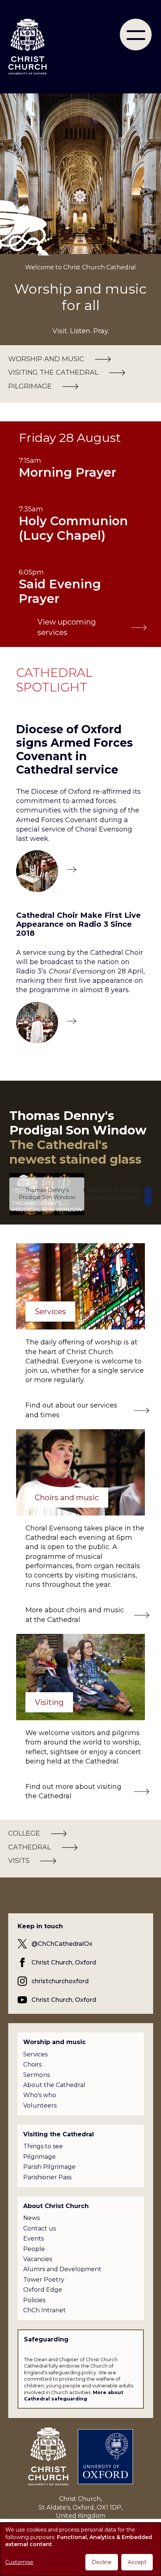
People (34, 2249)
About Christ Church (56, 2206)
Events (34, 2238)
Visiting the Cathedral (59, 2134)
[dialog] (80, 2549)
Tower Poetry (44, 2280)
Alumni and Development (62, 2269)
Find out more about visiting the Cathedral (73, 1791)
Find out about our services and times (71, 1410)
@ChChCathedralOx (62, 1944)
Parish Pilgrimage (49, 2167)
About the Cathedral (54, 2085)
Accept (137, 2562)
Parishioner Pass (47, 2177)
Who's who (40, 2095)
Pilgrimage (40, 2157)
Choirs (32, 2064)
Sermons (37, 2075)
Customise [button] (19, 2562)
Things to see (43, 2146)
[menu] (136, 35)
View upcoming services (67, 627)
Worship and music (54, 2042)
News (31, 2218)
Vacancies (38, 2259)
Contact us (40, 2228)
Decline (102, 2562)
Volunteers (40, 2106)
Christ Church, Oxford (64, 1962)
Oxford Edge (43, 2290)
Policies (34, 2300)
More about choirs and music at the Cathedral (75, 1615)
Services (35, 2054)
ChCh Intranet (45, 2310)
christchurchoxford (60, 1981)
